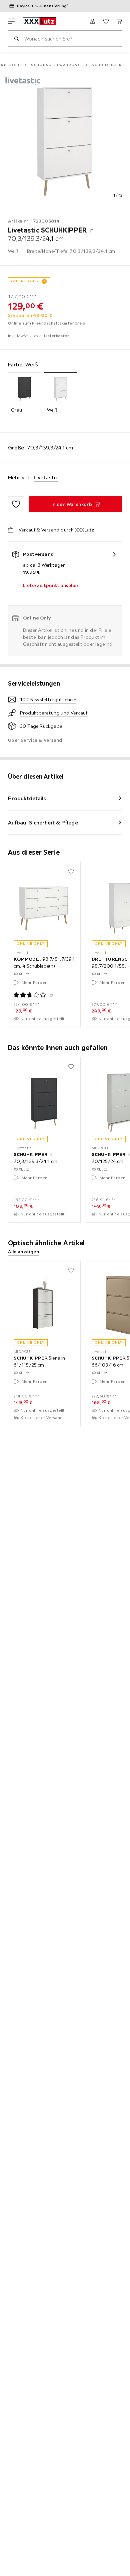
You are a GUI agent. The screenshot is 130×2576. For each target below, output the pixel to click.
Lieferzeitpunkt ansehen (51, 585)
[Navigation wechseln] (11, 21)
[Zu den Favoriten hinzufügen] (16, 504)
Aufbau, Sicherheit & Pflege (43, 822)
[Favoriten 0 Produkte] (106, 21)
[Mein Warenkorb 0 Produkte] (119, 21)
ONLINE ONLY (25, 281)
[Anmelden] (93, 21)
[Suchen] (16, 39)
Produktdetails (27, 798)
